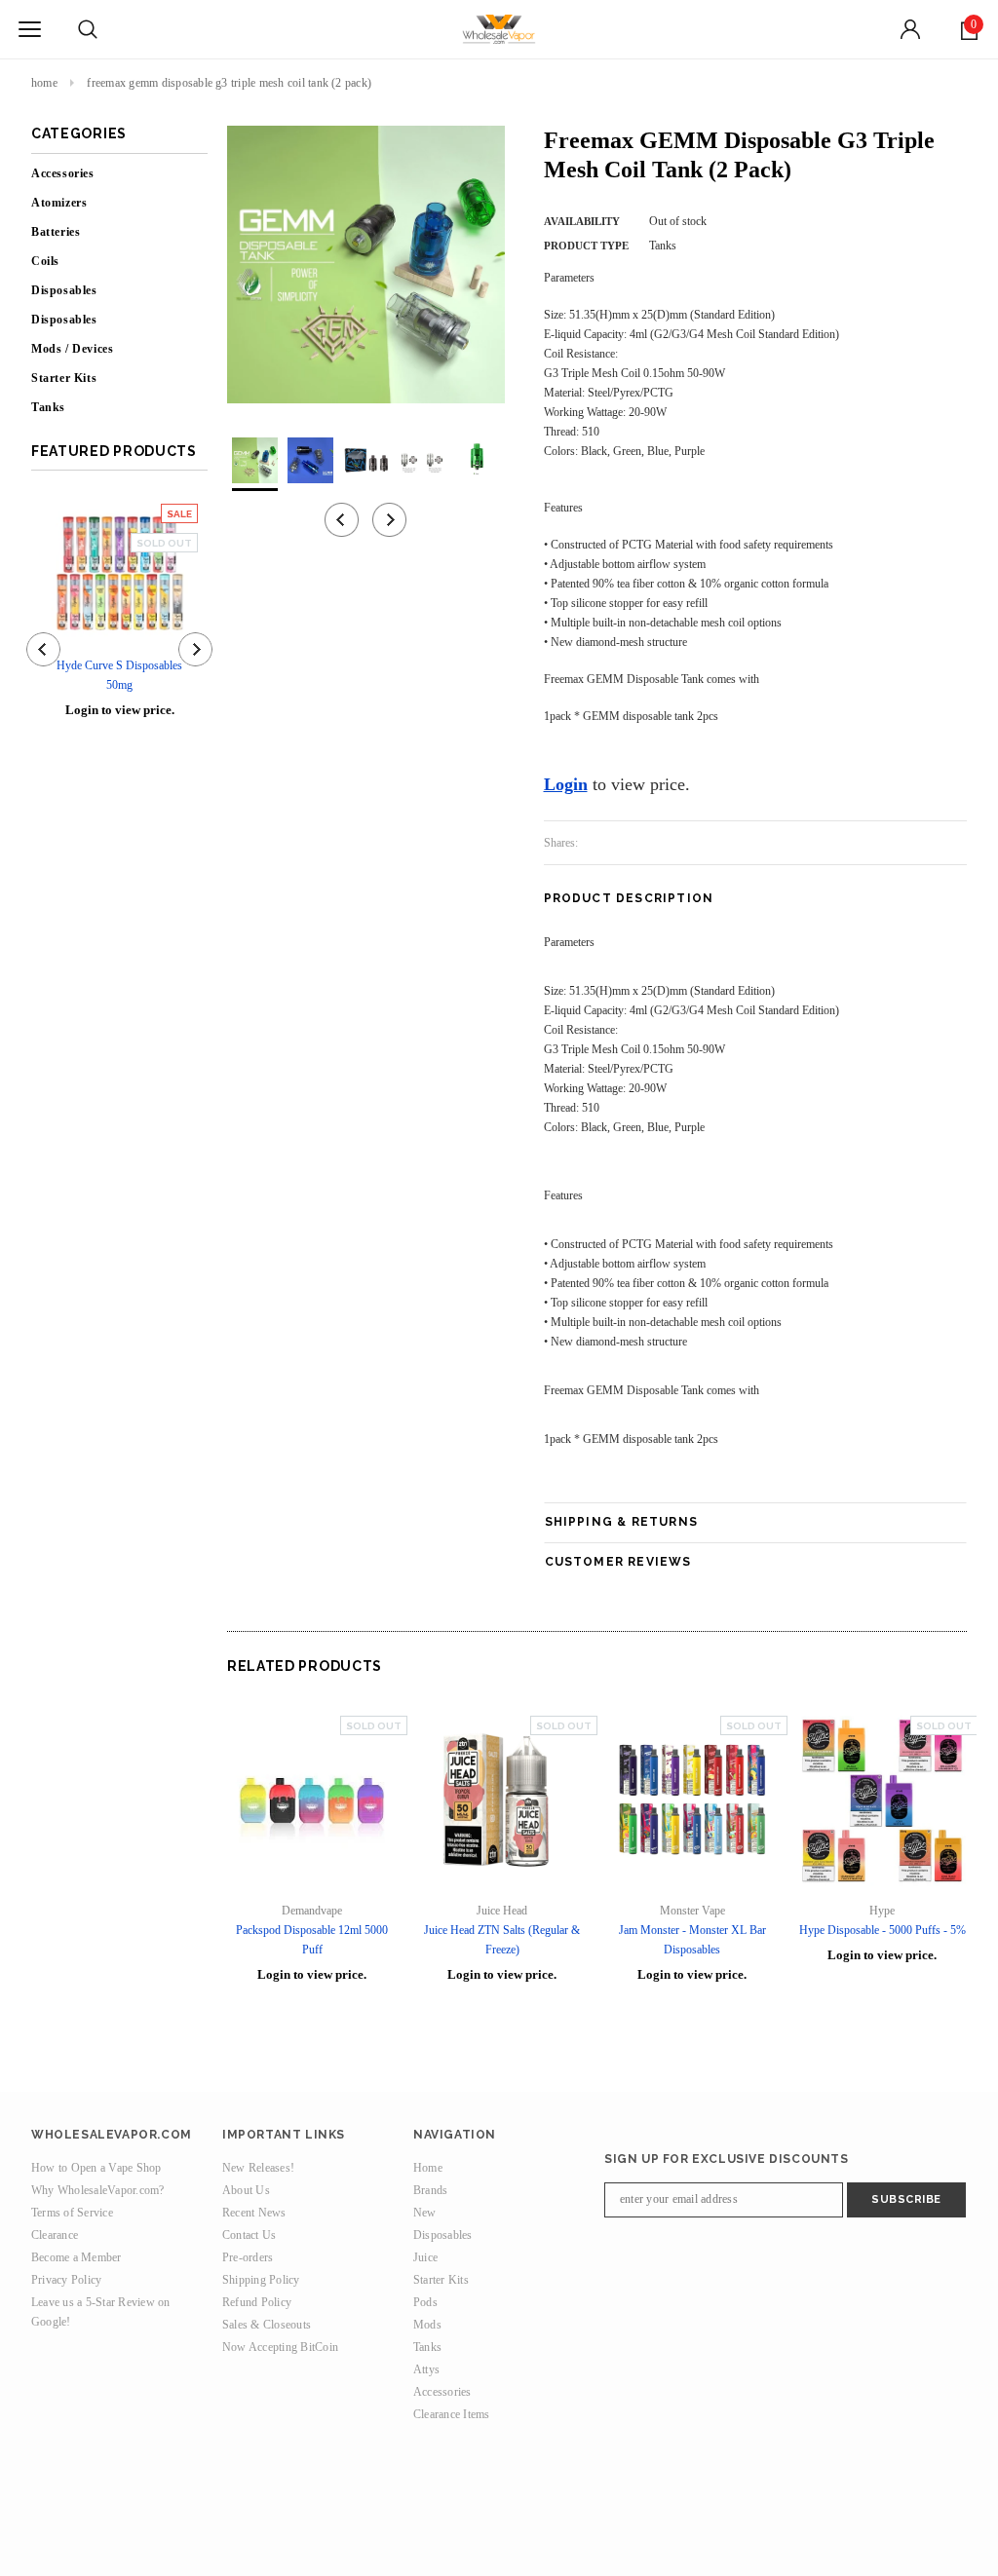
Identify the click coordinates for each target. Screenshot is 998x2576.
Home (44, 83)
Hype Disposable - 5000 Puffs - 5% (883, 1930)
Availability (582, 221)
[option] (366, 265)
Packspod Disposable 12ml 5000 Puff (312, 1940)
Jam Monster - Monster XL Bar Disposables (692, 1940)
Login (566, 784)
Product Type (586, 246)
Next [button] (389, 520)
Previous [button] (342, 520)
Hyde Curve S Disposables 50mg (119, 675)
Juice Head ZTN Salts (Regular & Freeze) (502, 1940)
